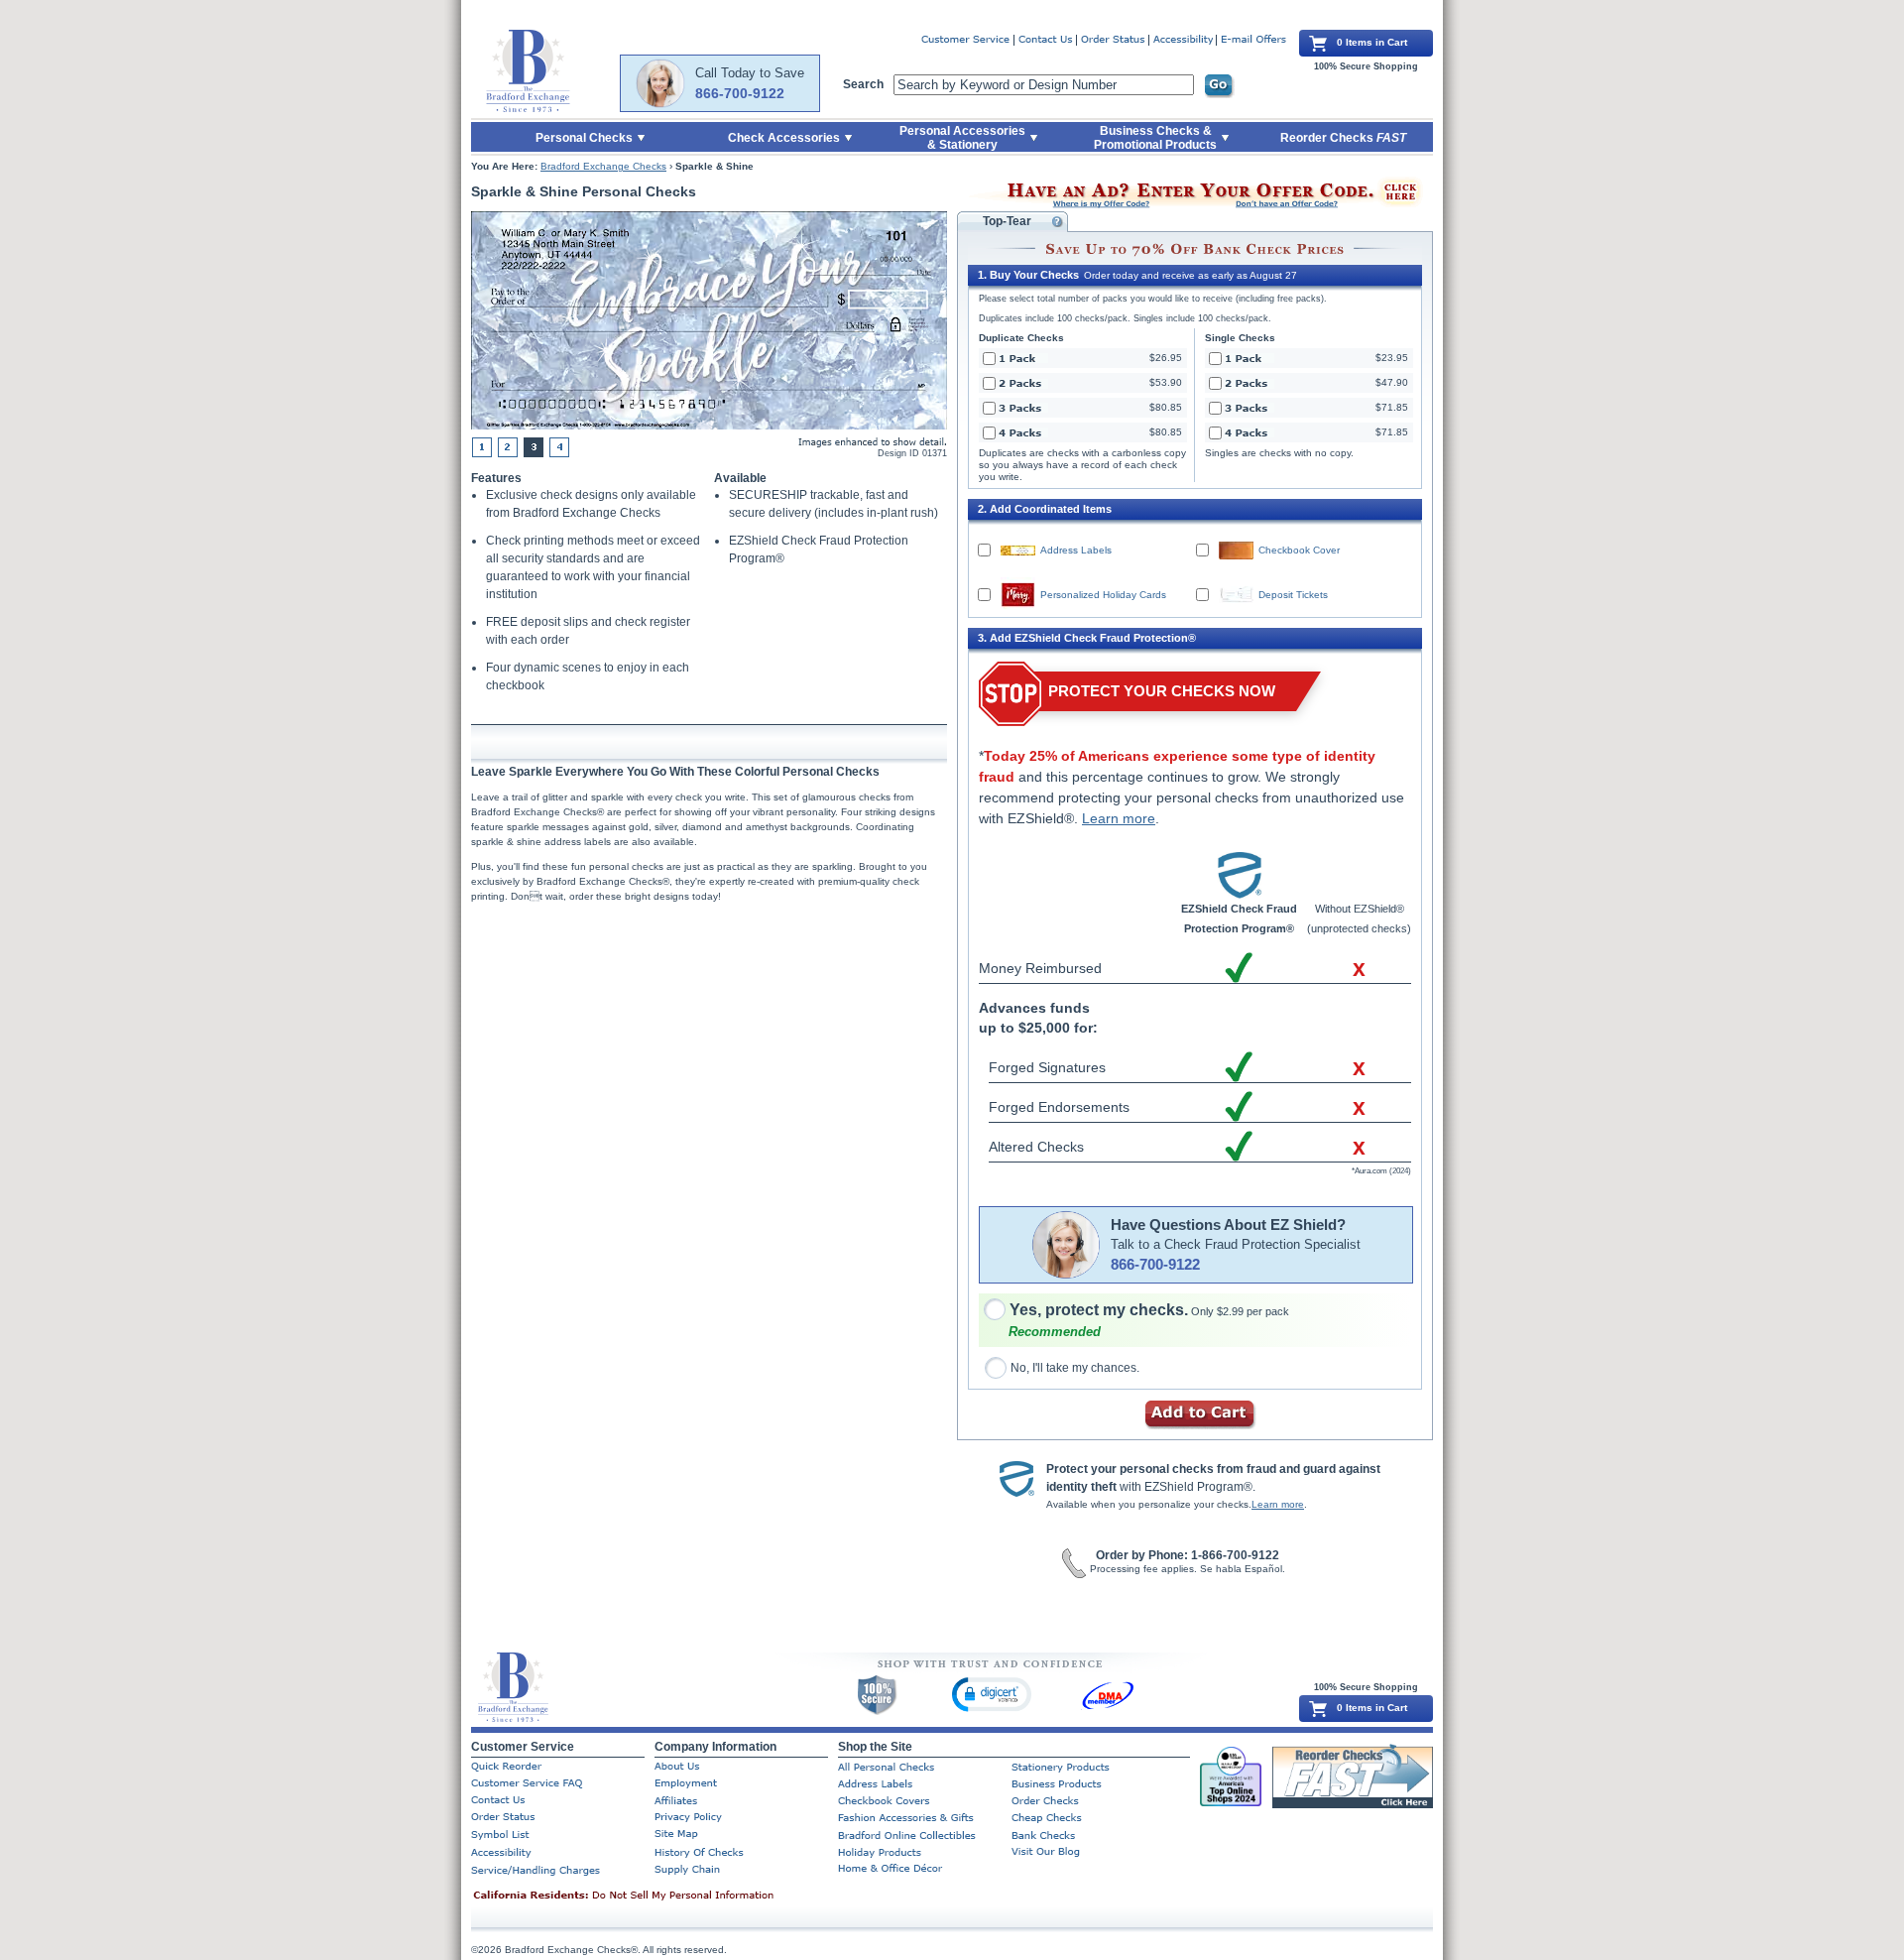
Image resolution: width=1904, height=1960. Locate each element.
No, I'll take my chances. (1075, 1368)
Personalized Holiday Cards (1103, 595)
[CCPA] (654, 1897)
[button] (992, 1694)
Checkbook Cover (1299, 550)
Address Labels (1076, 550)
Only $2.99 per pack (1149, 1311)
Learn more (1119, 818)
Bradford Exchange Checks (603, 166)
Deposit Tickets (1293, 595)
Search (863, 84)
